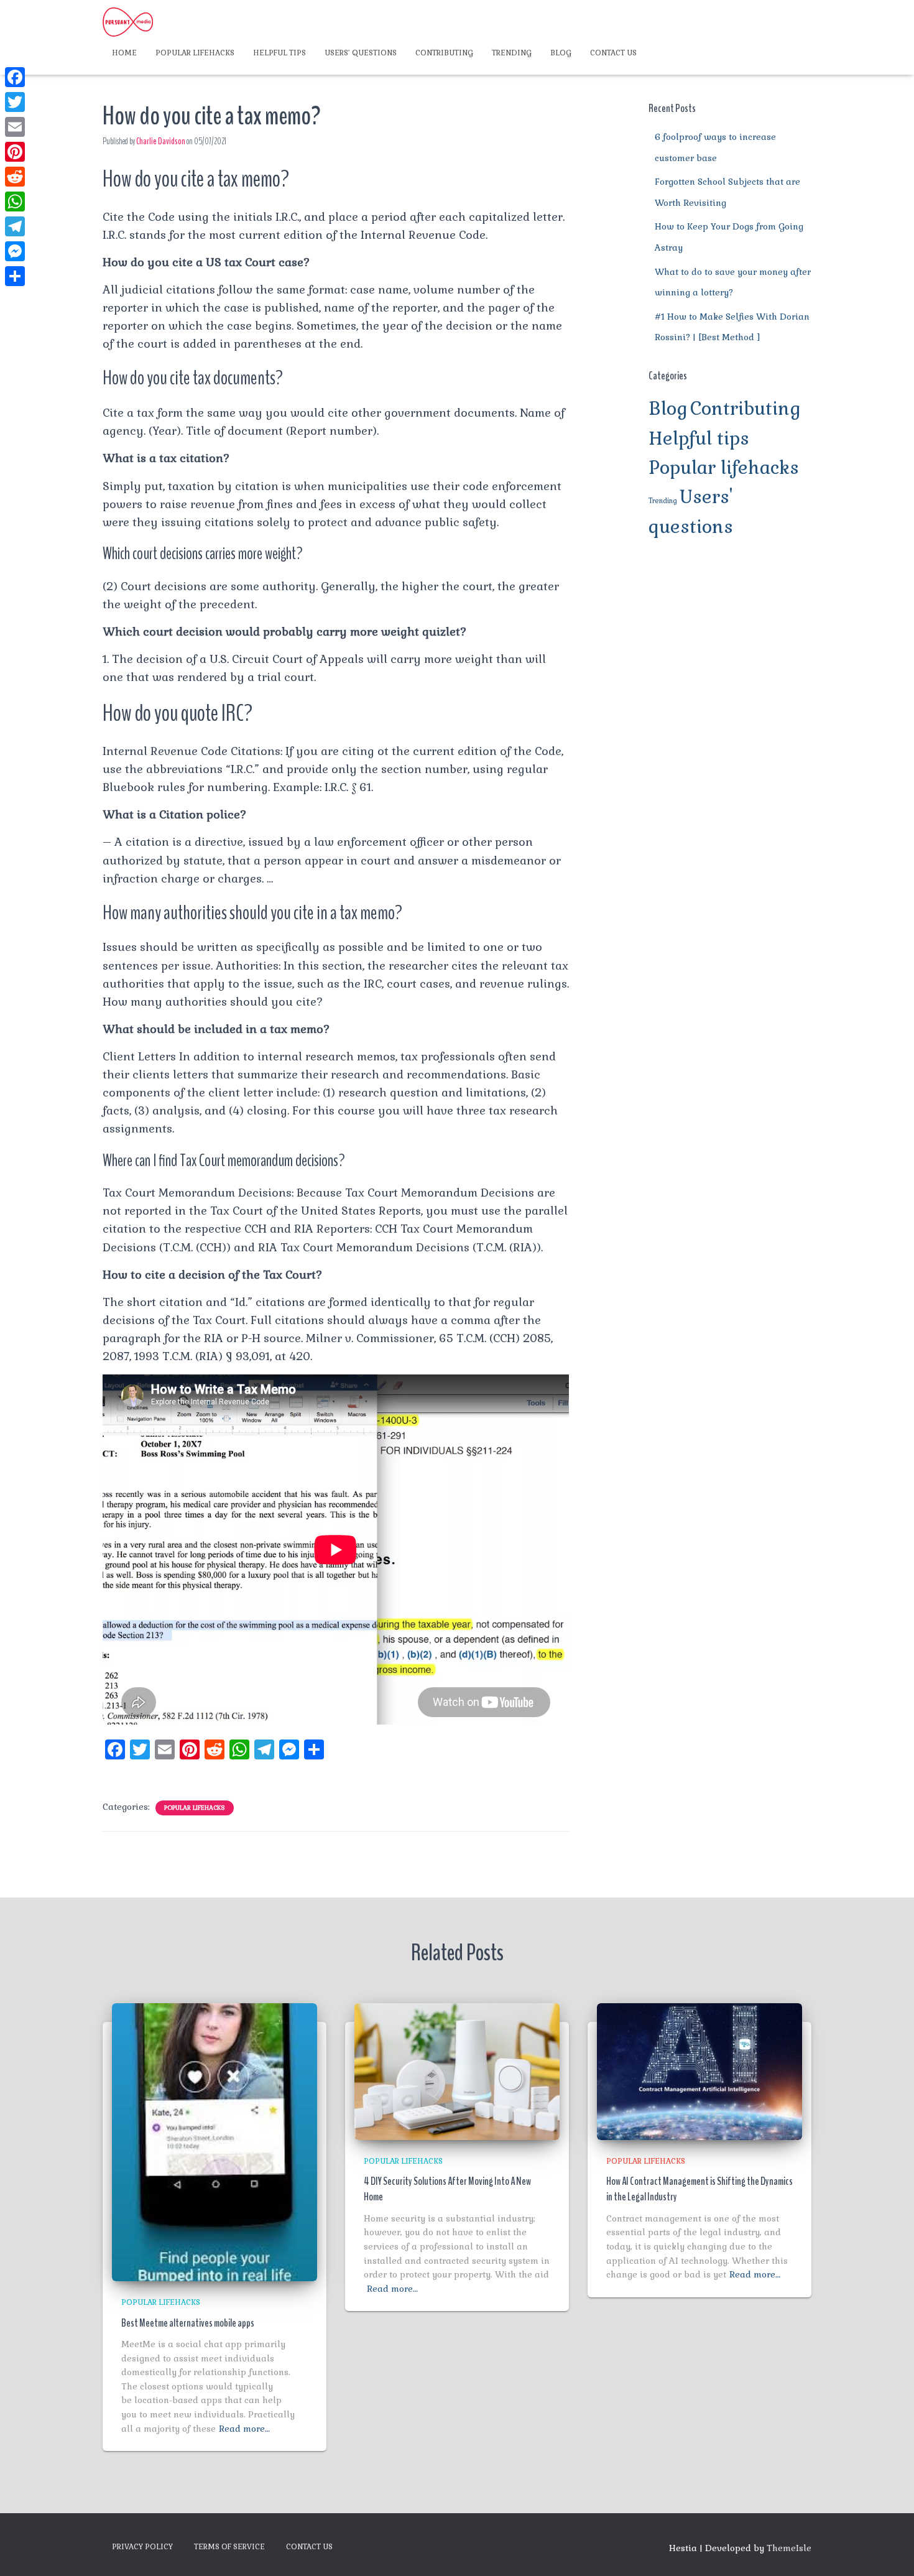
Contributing (444, 53)
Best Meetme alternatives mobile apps (188, 2323)
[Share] (15, 276)
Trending (512, 53)
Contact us (613, 53)
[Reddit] (15, 177)
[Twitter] (15, 102)
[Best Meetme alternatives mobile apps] (215, 2141)
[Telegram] (15, 226)
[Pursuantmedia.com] (128, 22)
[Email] (15, 127)
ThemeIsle (789, 2548)
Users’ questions (361, 53)
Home (124, 53)
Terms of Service (229, 2547)
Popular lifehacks (195, 53)
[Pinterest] (15, 152)
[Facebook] (15, 77)
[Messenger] (15, 251)
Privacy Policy (142, 2547)
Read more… (244, 2429)
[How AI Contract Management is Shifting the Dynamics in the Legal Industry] (699, 2070)
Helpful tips (279, 53)
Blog (561, 53)
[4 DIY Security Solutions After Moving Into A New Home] (457, 2070)
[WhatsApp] (15, 202)
